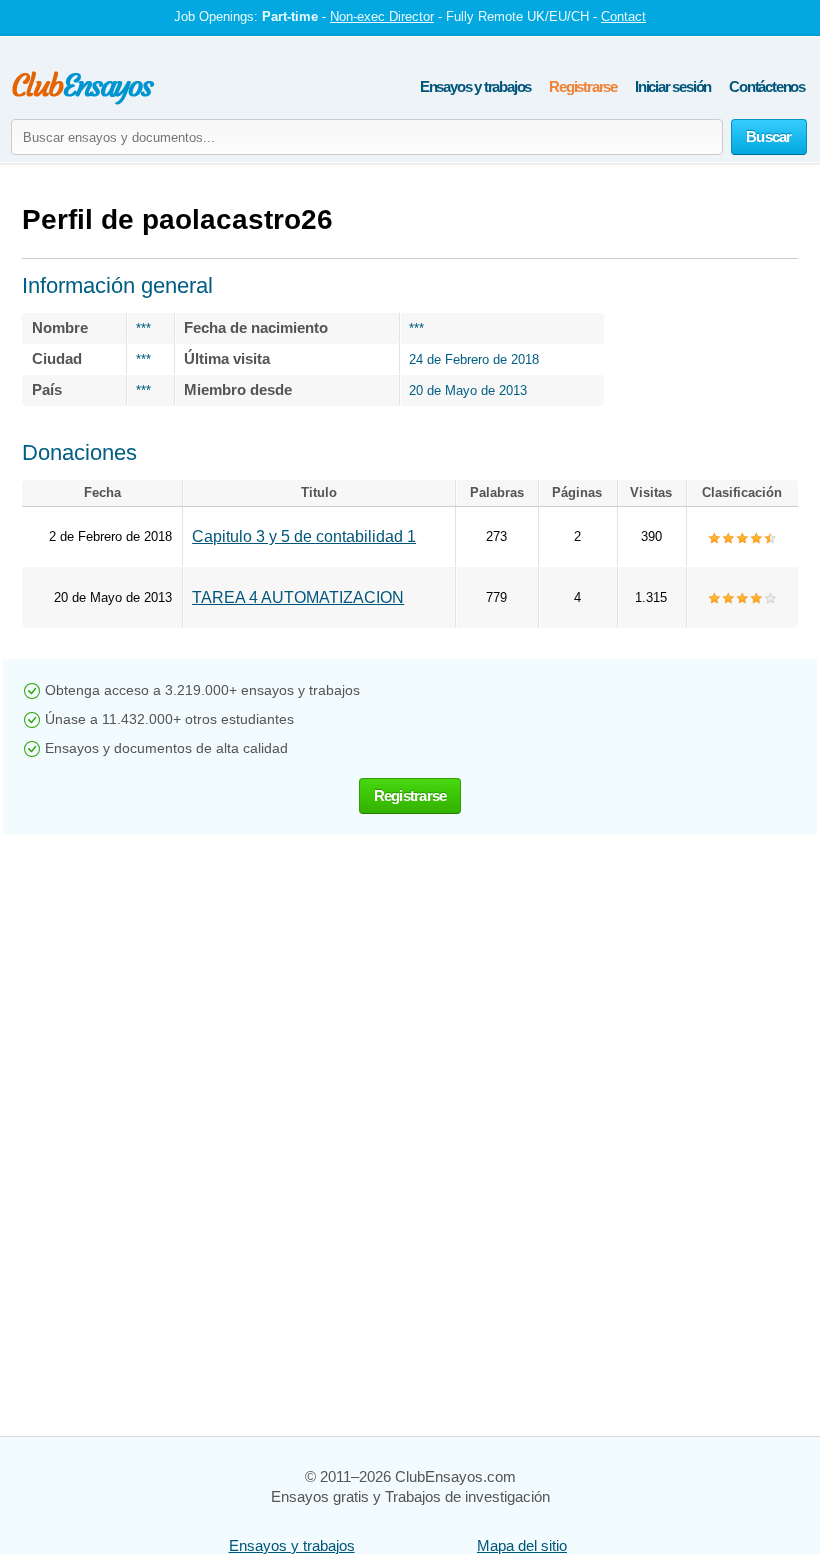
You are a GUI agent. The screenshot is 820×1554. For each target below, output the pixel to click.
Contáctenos (767, 86)
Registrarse (583, 86)
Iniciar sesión (673, 86)
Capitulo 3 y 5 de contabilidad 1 (304, 536)
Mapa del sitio (522, 1545)
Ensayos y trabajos (475, 86)
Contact (623, 16)
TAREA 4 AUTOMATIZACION (298, 597)
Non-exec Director (382, 16)
